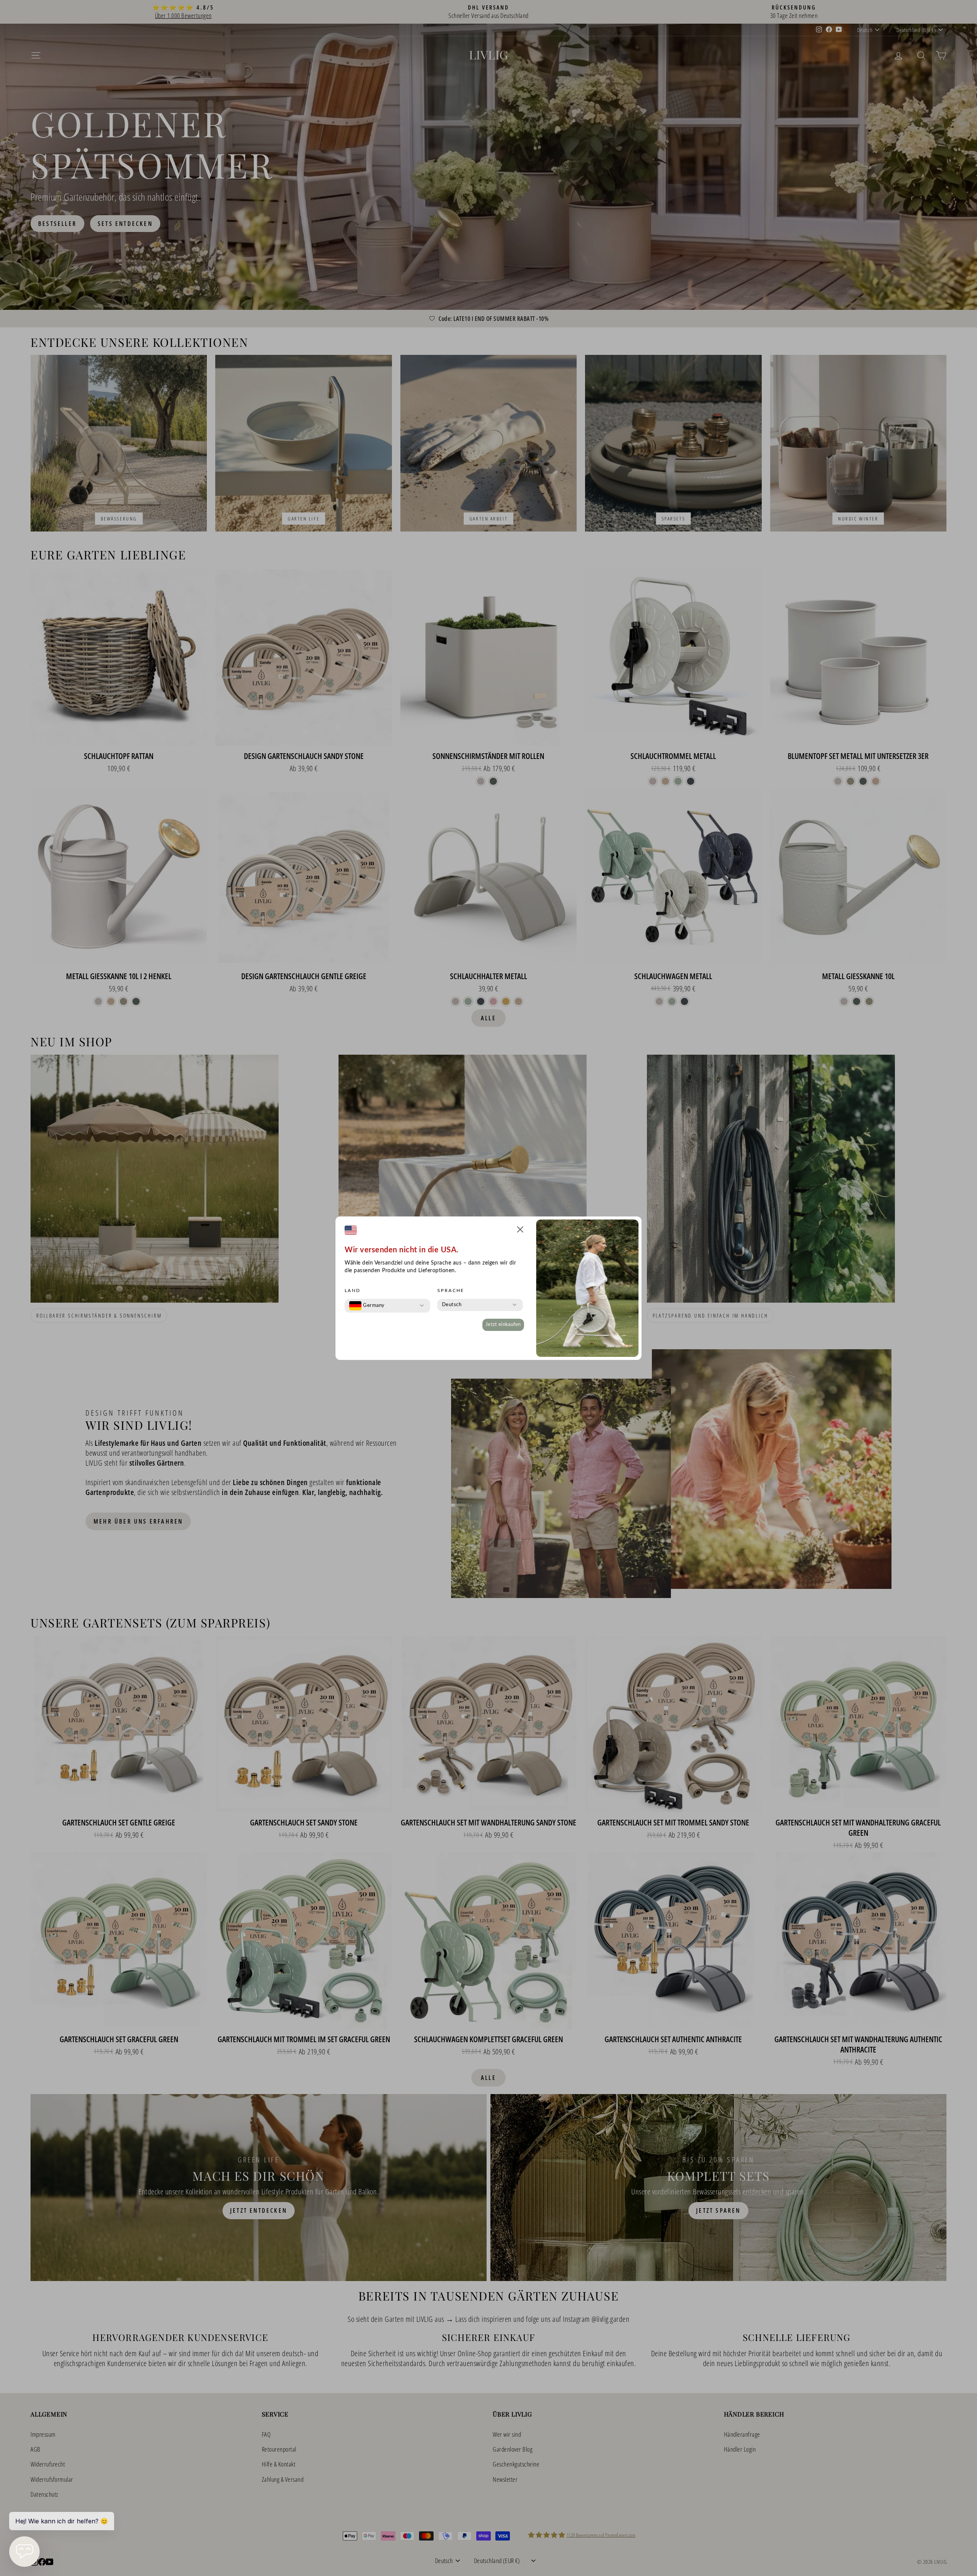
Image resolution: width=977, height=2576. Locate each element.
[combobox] (367, 1306)
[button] (520, 1231)
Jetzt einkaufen (503, 1325)
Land (353, 1290)
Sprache (451, 1290)
